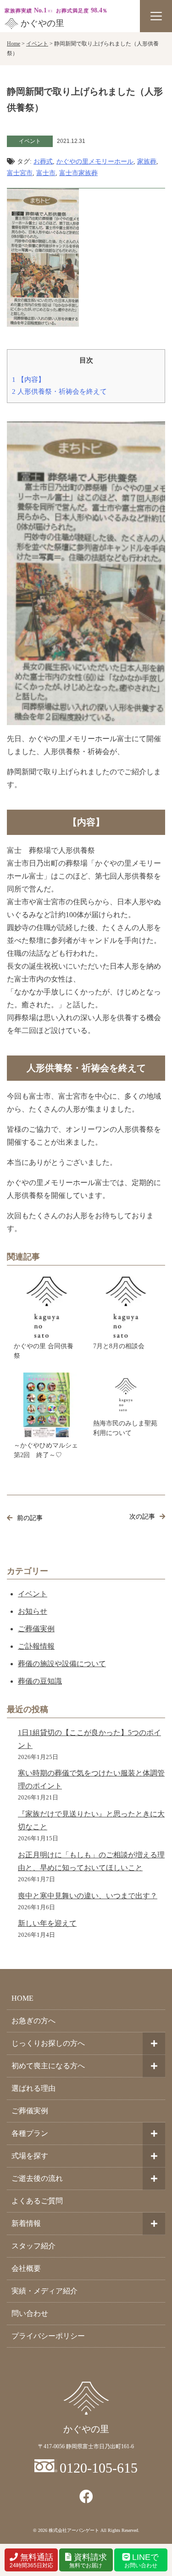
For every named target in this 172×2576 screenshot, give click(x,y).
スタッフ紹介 (33, 2246)
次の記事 (142, 1517)
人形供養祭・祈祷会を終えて (59, 391)
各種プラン (30, 2133)
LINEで (142, 2561)
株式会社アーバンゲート (74, 2530)
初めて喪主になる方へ (48, 2066)
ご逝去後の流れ (37, 2178)
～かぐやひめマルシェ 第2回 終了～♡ (47, 1450)
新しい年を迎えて (47, 1923)
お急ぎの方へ (33, 2021)
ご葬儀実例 (36, 1629)
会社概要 (26, 2268)
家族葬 (147, 162)
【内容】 (28, 379)
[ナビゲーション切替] (156, 16)
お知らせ (33, 1611)
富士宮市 (20, 173)
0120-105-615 (99, 2468)
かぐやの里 (42, 23)
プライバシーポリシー (48, 2336)
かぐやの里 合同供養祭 (44, 1351)
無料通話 (31, 2561)
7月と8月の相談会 (119, 1346)
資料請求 (88, 2561)
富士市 (46, 173)
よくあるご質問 (37, 2201)
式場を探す (30, 2156)
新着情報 (26, 2223)
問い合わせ (30, 2313)
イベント (33, 1594)
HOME (22, 1998)
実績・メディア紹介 (44, 2291)
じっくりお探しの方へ (48, 2043)
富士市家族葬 (78, 173)
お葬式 (43, 162)
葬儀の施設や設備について (62, 1664)
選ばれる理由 (33, 2088)
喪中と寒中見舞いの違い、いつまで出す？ (88, 1896)
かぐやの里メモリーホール (95, 162)
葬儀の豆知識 (40, 1681)
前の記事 (30, 1518)
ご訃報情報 (36, 1646)
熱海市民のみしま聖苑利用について (125, 1428)
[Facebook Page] (86, 2497)
